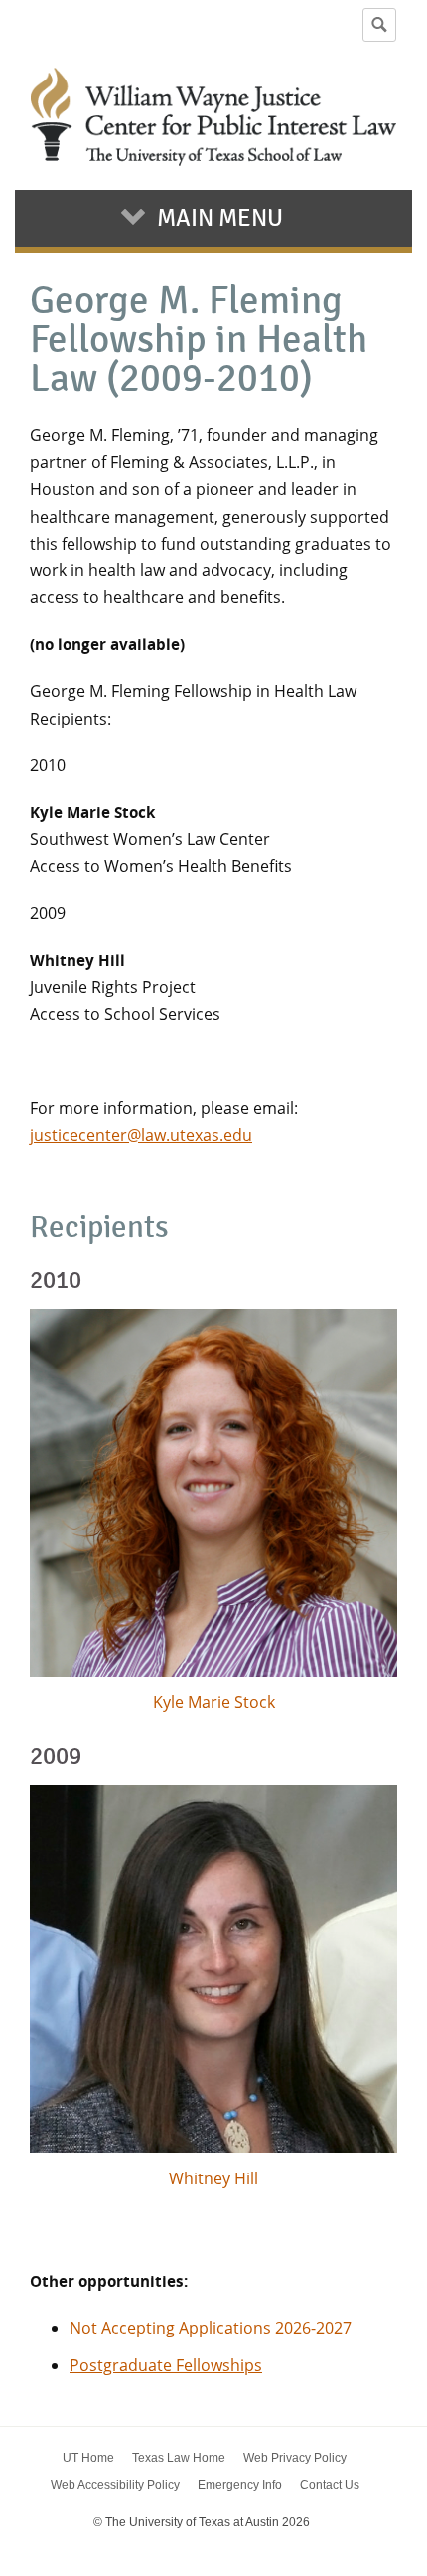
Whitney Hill (213, 2178)
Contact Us (330, 2485)
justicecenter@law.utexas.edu (141, 1135)
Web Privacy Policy (295, 2458)
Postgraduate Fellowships (166, 2365)
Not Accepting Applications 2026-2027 (211, 2328)
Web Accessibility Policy (115, 2485)
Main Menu (220, 218)
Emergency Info (240, 2485)
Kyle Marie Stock (214, 1702)
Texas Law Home (179, 2458)
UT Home (88, 2458)
